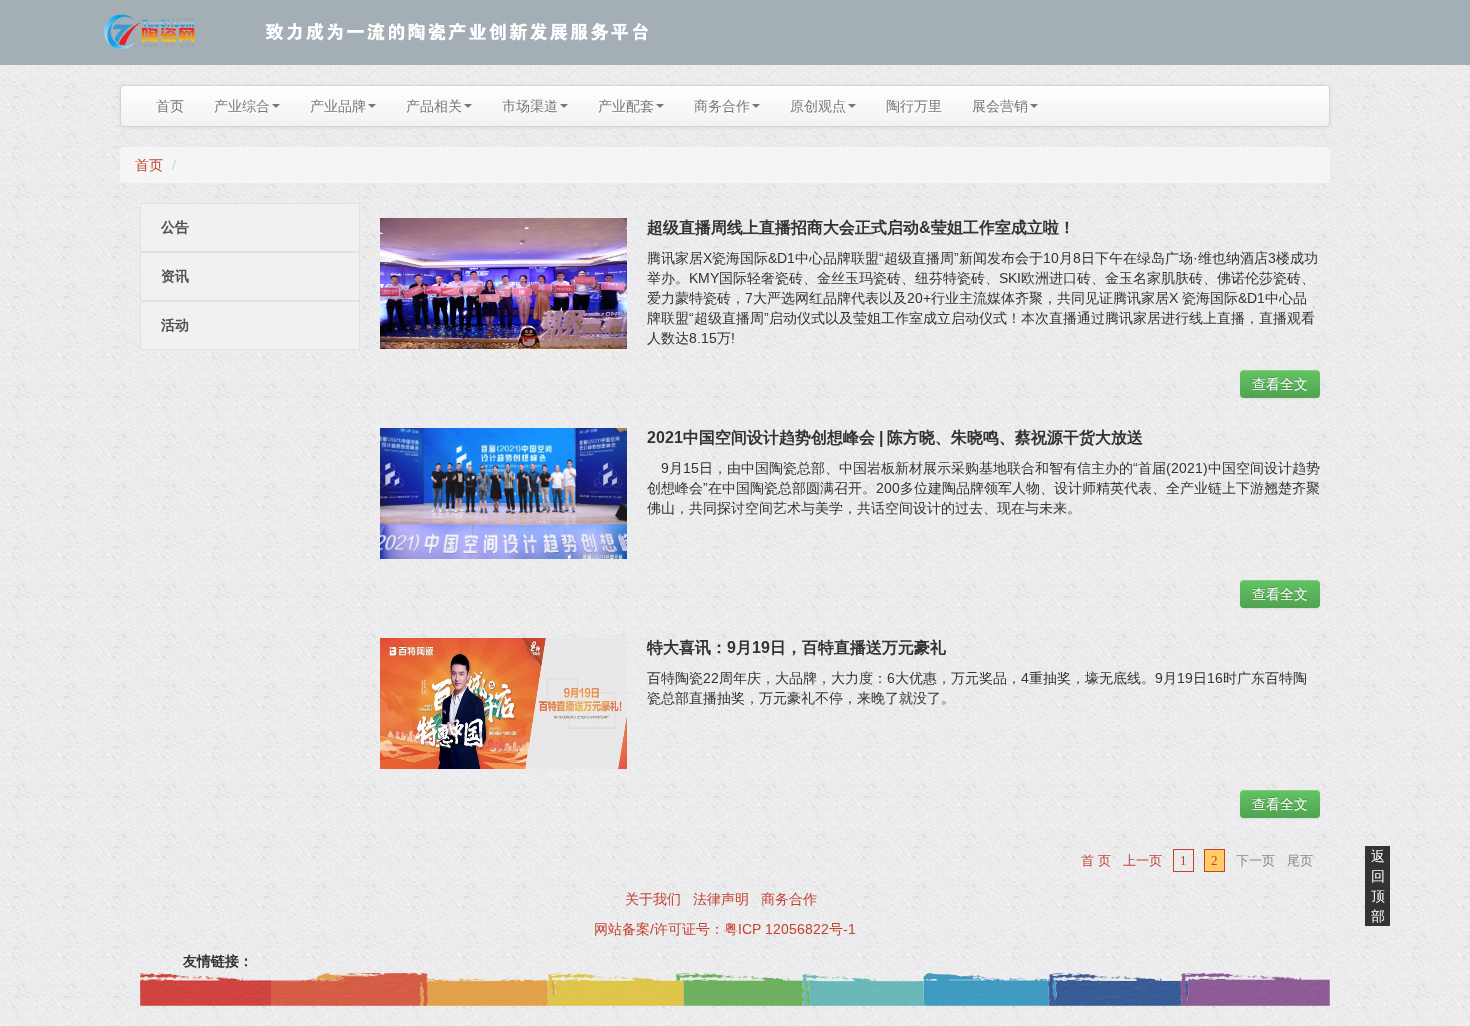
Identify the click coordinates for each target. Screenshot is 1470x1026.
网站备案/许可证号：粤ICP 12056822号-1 (725, 929)
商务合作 (789, 899)
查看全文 (1280, 384)
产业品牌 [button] (338, 106)
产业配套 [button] (626, 106)
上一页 (1142, 860)
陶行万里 (914, 106)
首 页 (1096, 860)
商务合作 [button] (722, 106)
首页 (170, 106)
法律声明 (721, 899)
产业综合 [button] (242, 106)
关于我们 (653, 899)
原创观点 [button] (818, 106)
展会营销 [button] (1000, 106)
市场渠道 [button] (530, 106)
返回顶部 (1378, 886)
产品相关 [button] (434, 106)
